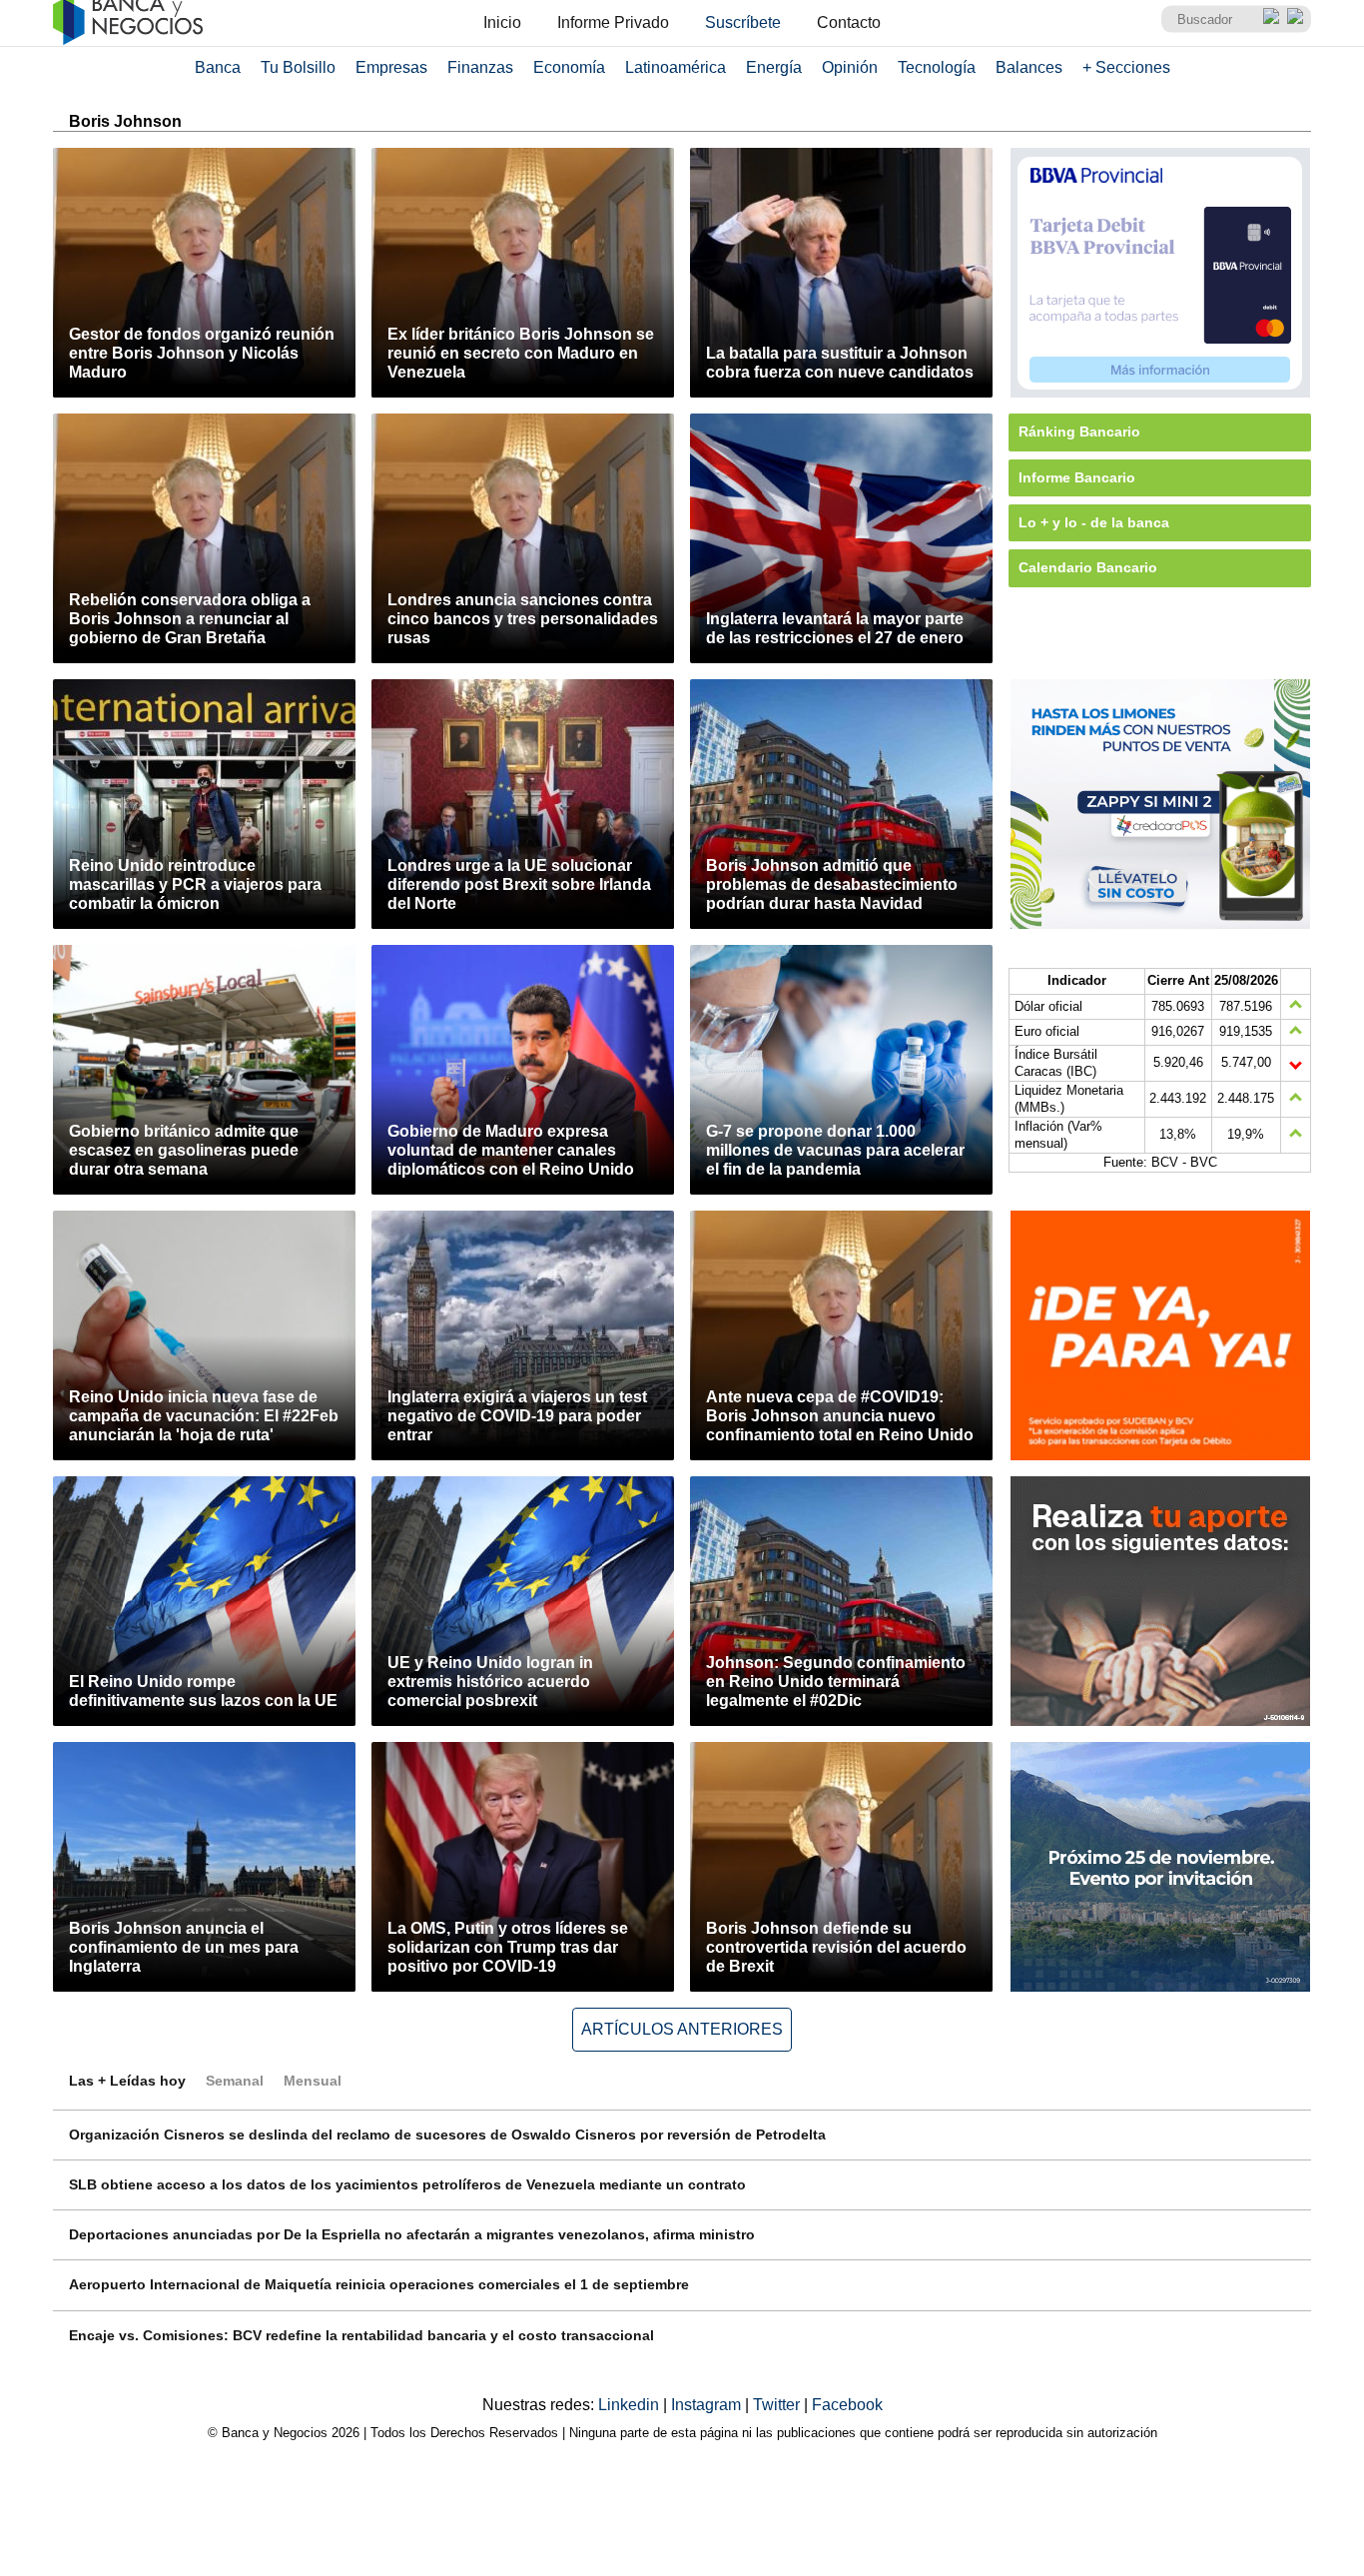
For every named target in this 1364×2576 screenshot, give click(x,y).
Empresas (391, 67)
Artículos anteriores (682, 2029)
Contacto (849, 22)
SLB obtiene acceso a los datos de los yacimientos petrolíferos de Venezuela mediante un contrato (407, 2184)
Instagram (708, 2405)
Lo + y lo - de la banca (1094, 522)
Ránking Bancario (1079, 431)
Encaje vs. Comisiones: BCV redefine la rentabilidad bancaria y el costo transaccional (361, 2335)
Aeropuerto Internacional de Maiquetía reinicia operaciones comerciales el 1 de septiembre (379, 2284)
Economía (569, 67)
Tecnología (937, 67)
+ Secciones (1126, 67)
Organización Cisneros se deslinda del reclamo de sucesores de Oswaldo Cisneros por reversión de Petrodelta (447, 2135)
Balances (1029, 67)
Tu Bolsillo (298, 67)
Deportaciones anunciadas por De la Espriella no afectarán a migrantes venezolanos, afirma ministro (412, 2234)
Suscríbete (743, 22)
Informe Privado (613, 22)
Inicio (502, 22)
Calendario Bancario (1088, 567)
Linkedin (631, 2405)
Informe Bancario (1077, 477)
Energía (774, 67)
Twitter (778, 2405)
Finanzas (480, 67)
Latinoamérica (676, 67)
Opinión (850, 67)
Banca (218, 67)
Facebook (847, 2405)
